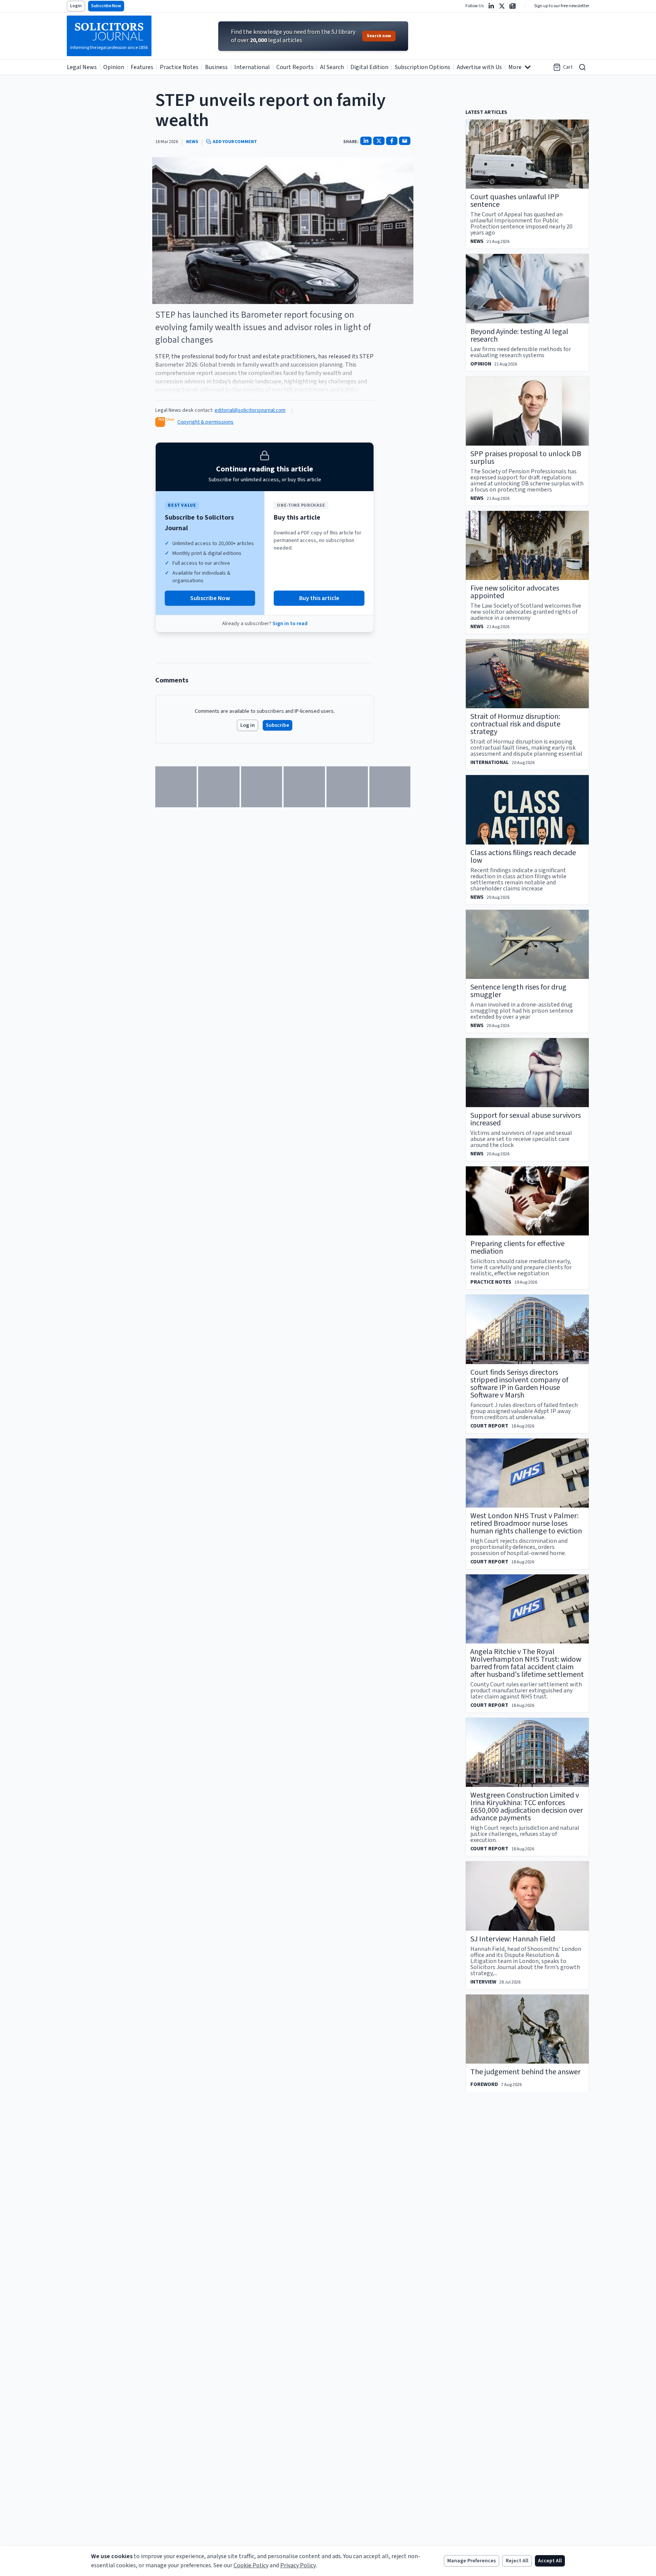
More (515, 67)
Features (142, 67)
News (192, 142)
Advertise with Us (479, 67)
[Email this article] (405, 141)
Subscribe (278, 725)
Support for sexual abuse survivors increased (526, 1119)
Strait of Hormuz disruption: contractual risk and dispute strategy (515, 724)
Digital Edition (369, 67)
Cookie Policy (251, 2565)
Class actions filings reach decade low (523, 857)
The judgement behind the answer (525, 2072)
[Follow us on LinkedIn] (491, 6)
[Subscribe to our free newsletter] (512, 6)
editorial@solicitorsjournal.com (250, 410)
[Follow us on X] (502, 6)
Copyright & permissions (205, 422)
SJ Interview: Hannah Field (513, 1939)
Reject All (517, 2561)
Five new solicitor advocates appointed (515, 592)
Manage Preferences (471, 2561)
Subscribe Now (106, 6)
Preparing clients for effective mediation (517, 1248)
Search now (379, 36)
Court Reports (295, 67)
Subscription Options (423, 67)
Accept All (550, 2561)
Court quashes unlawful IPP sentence (515, 201)
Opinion (114, 67)
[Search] (582, 67)
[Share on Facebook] (392, 141)
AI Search (332, 67)
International (252, 67)
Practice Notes (179, 67)
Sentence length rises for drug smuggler (518, 991)
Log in (248, 725)
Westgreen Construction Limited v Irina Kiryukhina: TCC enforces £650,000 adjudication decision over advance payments (527, 1807)
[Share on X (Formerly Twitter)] (379, 141)
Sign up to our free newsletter (562, 6)
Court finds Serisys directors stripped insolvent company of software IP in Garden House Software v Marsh (519, 1384)
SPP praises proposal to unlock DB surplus (526, 458)
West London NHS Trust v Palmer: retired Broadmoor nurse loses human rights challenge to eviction (526, 1524)
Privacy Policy (298, 2565)
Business (216, 67)
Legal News (82, 67)
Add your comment (235, 142)
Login (76, 6)
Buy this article (319, 598)
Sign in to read (290, 624)
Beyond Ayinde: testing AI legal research (519, 336)
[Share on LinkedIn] (366, 141)
